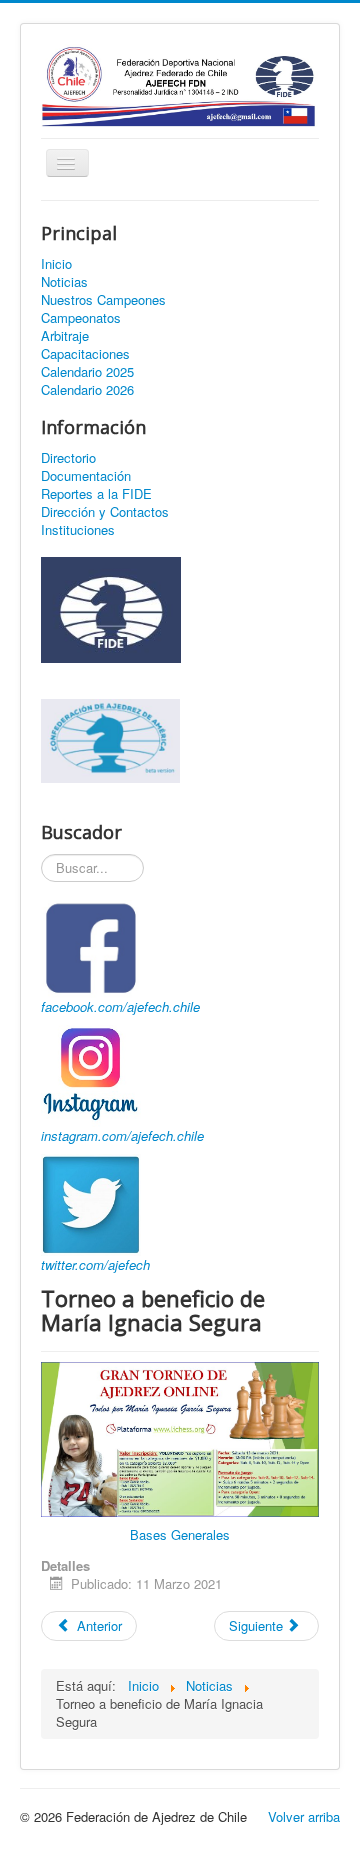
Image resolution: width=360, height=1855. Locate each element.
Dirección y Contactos (105, 512)
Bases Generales (180, 1534)
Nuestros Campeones (103, 300)
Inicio (56, 264)
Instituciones (78, 530)
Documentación (86, 476)
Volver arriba (304, 1816)
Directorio (68, 458)
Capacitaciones (85, 354)
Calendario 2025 (87, 372)
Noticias (64, 282)
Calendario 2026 (87, 390)
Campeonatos (81, 318)
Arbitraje (65, 336)
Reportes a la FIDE (96, 494)
